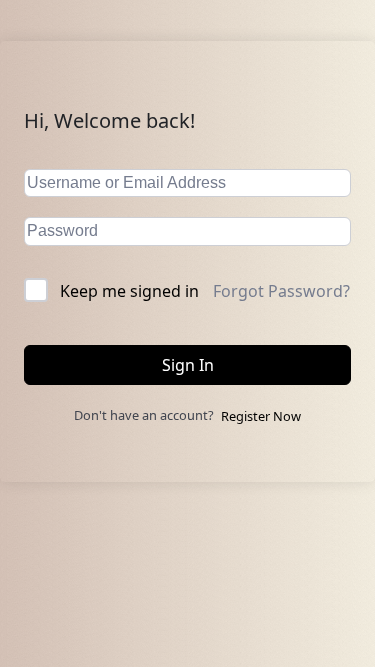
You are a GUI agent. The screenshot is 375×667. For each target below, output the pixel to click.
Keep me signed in (129, 291)
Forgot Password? (281, 291)
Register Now (261, 416)
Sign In (188, 365)
